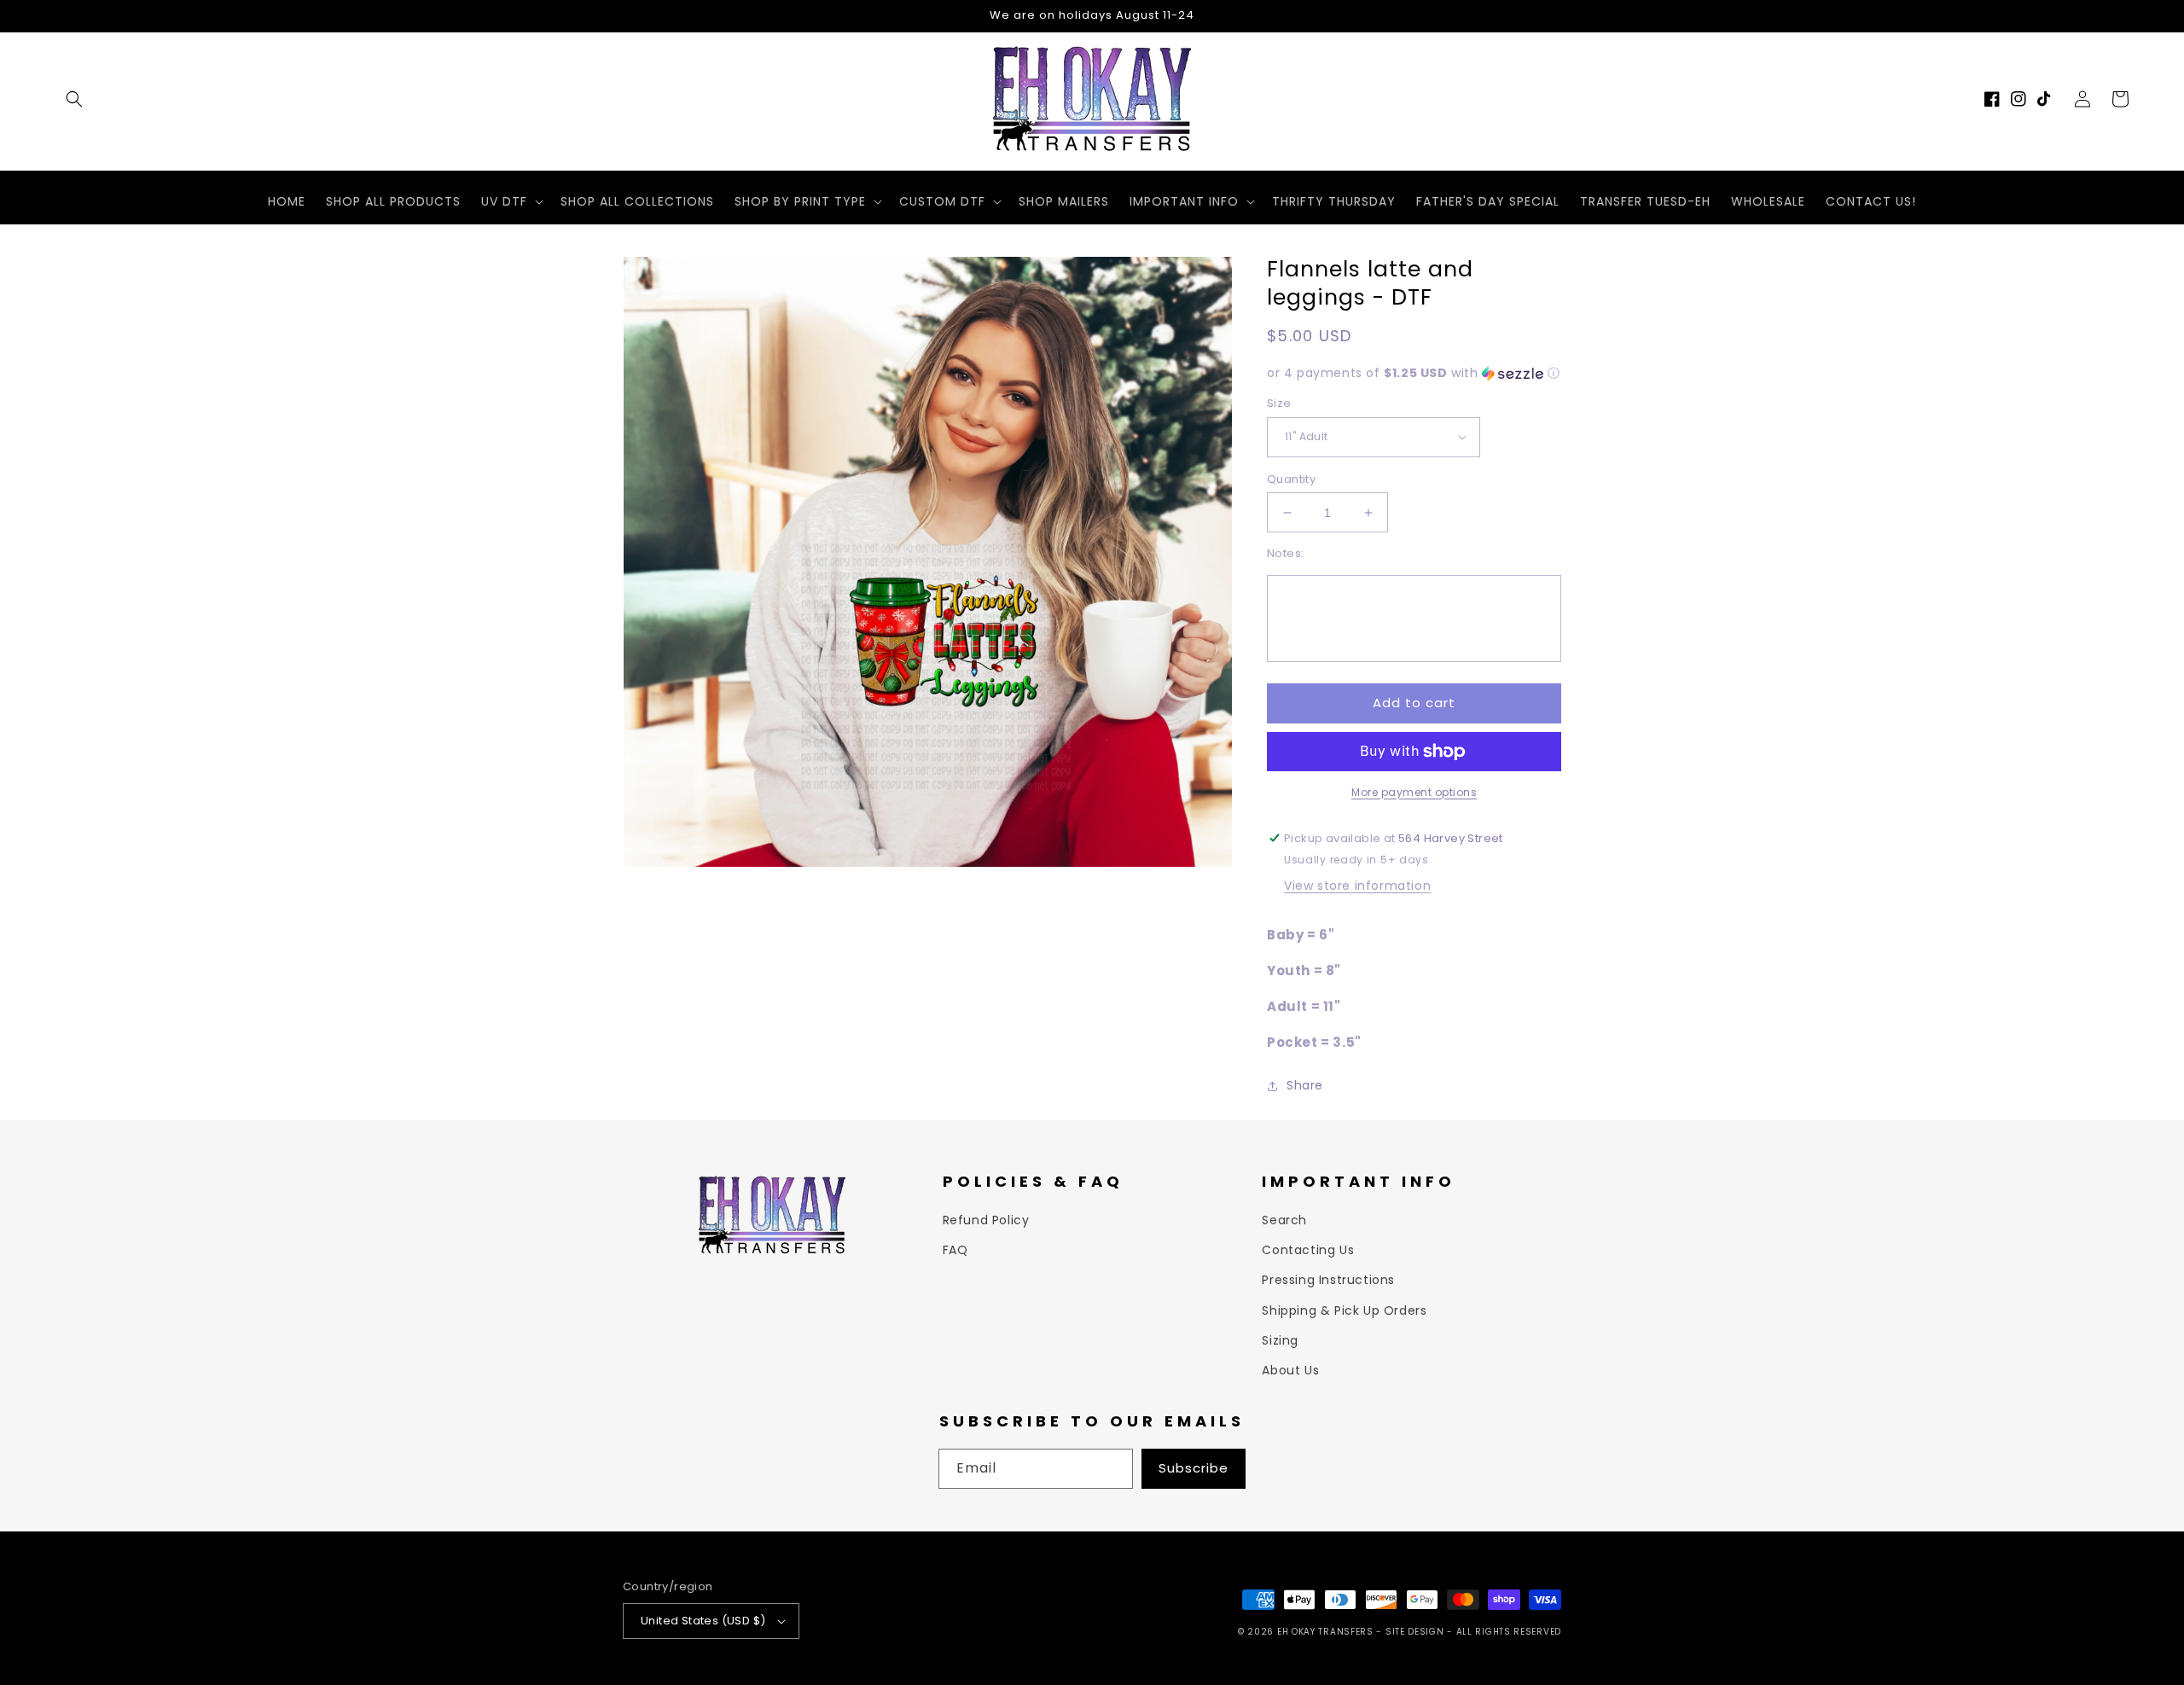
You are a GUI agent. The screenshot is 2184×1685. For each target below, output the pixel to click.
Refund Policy (986, 1220)
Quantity (1291, 479)
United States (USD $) (703, 1621)
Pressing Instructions (1328, 1280)
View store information (1357, 886)
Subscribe (1194, 1468)
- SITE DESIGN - (1416, 1632)
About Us (1290, 1370)
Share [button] (1305, 1085)
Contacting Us (1308, 1250)
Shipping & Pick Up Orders (1344, 1310)
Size (1279, 403)
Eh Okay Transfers (1325, 1632)
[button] (74, 99)
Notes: (1285, 553)
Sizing (1280, 1340)
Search (1284, 1220)
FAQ (955, 1250)
